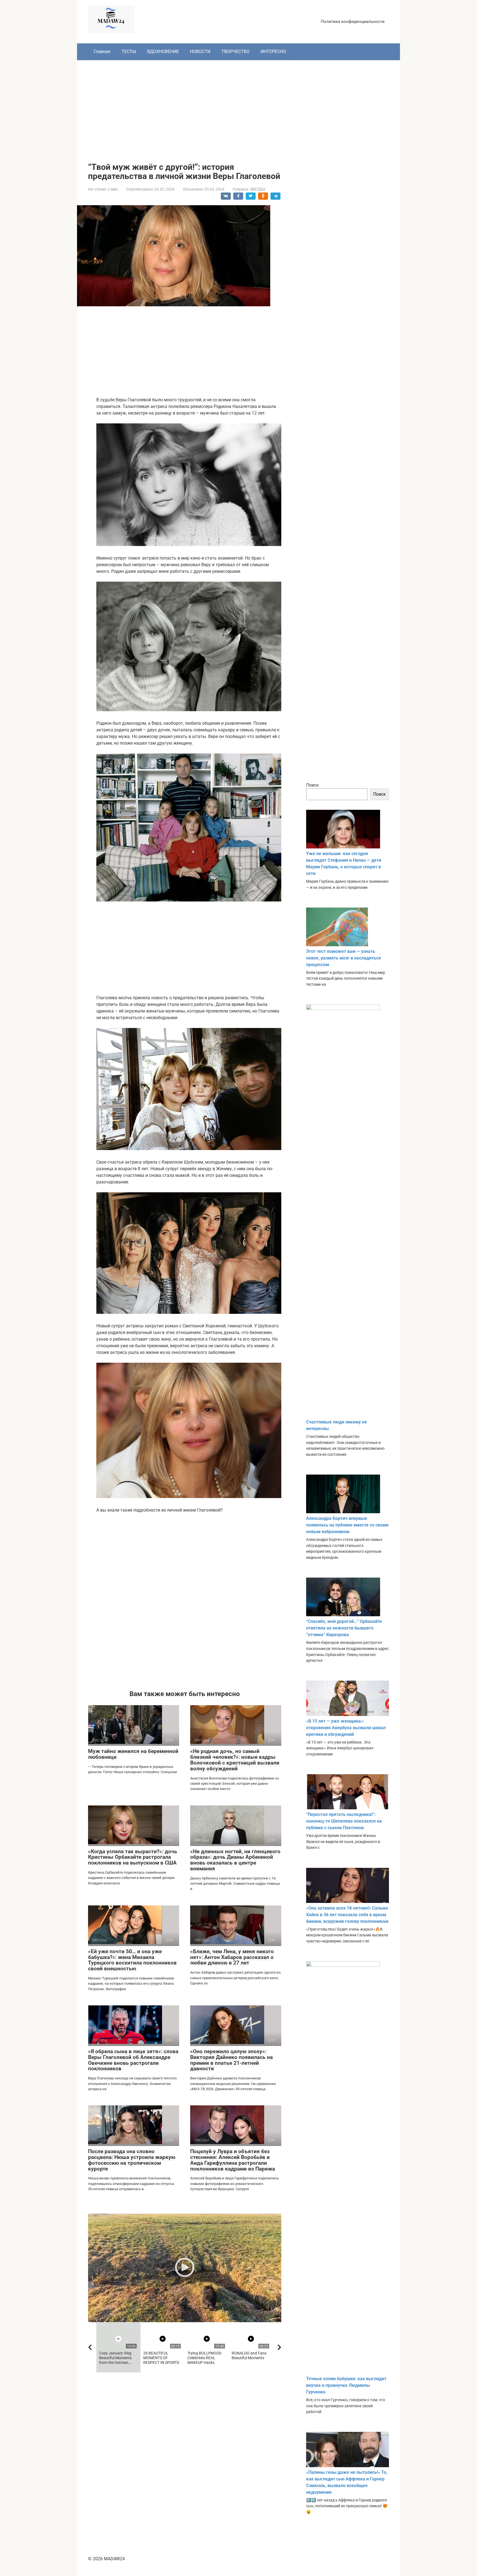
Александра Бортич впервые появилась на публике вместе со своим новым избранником (347, 1525)
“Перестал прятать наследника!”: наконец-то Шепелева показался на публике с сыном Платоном (344, 1821)
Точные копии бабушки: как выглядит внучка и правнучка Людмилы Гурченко (346, 2385)
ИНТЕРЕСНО (273, 52)
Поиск (312, 785)
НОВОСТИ (200, 52)
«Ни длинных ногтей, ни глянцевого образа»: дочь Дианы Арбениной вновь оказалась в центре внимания (235, 1860)
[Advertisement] (239, 107)
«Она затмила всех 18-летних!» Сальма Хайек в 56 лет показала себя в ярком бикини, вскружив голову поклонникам (347, 1915)
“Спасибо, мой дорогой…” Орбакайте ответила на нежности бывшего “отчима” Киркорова (344, 1628)
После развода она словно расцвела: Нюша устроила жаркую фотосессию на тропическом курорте (132, 2160)
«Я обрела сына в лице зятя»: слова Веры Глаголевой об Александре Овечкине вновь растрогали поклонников (133, 2060)
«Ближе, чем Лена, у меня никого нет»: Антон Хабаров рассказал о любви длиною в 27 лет (232, 1957)
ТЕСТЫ (129, 52)
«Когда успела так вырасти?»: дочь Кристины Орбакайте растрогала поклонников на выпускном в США (133, 1857)
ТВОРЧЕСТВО (235, 52)
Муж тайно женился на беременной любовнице (133, 1754)
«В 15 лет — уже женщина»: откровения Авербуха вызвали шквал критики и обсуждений (346, 1728)
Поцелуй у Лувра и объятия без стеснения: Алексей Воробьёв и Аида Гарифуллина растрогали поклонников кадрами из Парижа (233, 2160)
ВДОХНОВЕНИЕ (163, 52)
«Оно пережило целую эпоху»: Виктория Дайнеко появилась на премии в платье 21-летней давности (231, 2060)
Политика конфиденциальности (353, 22)
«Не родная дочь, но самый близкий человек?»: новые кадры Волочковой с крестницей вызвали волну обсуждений (235, 1760)
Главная (102, 52)
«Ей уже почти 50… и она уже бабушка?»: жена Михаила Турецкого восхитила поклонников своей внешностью (132, 1960)
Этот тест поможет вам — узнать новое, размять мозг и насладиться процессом (344, 958)
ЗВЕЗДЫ (258, 189)
